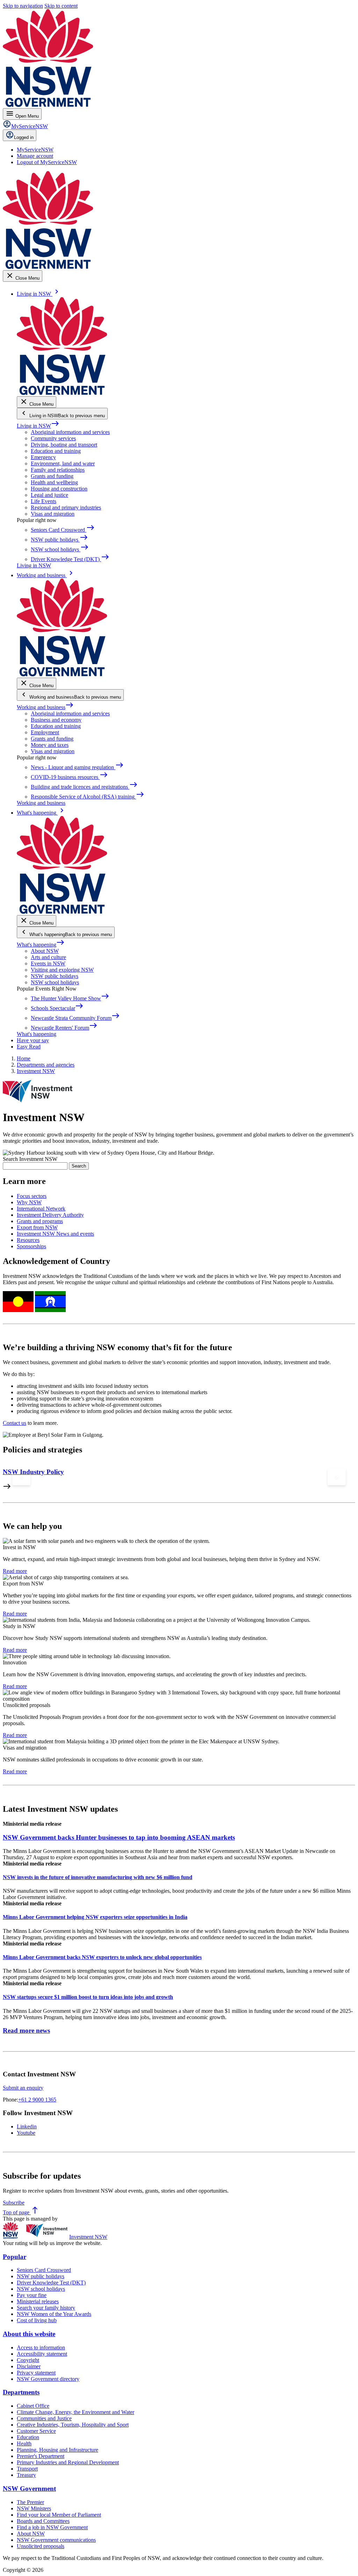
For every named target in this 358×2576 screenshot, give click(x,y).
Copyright (28, 2360)
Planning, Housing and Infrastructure (58, 2450)
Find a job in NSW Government (52, 2527)
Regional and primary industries (66, 507)
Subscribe (14, 2203)
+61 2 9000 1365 (37, 2100)
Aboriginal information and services (70, 432)
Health (24, 2443)
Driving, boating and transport (64, 445)
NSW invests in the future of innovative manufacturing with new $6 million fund (98, 1877)
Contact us (15, 1423)
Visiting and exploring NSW (62, 970)
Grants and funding (52, 476)
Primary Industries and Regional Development (68, 2462)
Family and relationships (58, 470)
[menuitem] (35, 150)
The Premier (30, 2502)
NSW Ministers (34, 2508)
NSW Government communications (56, 2540)
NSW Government (29, 2489)
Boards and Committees (43, 2521)
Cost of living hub (37, 2320)
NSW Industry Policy (33, 1472)
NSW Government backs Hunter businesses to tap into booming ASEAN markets (119, 1837)
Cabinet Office (33, 2406)
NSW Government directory (48, 2379)
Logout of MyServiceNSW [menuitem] (47, 162)
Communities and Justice (44, 2418)
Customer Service (36, 2431)
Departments (21, 2392)
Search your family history (46, 2308)
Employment (45, 732)
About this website (29, 2334)
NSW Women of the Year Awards (54, 2314)
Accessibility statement (42, 2354)
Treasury (26, 2475)
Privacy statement (36, 2373)
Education (28, 2437)
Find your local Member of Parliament (59, 2515)
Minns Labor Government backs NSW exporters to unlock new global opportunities (102, 1957)
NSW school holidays (55, 982)
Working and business (45, 707)
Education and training (56, 451)
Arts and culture (48, 957)
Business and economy (56, 720)
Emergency (43, 457)
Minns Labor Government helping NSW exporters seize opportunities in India (95, 1917)
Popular (15, 2257)
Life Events (44, 501)
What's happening (41, 945)
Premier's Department (41, 2456)
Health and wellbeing (54, 482)
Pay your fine (32, 2295)
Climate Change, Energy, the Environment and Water (76, 2412)
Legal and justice (49, 495)
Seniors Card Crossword (44, 2270)
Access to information (41, 2347)
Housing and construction (59, 489)
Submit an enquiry (23, 2088)
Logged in (24, 137)
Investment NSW (88, 2237)
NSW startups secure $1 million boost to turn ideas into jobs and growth (88, 1997)
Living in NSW (38, 426)
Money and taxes (50, 745)
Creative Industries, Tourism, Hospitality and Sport (73, 2425)
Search (79, 1166)
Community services (53, 438)
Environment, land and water (63, 463)
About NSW (45, 951)
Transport (27, 2469)
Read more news (26, 2030)
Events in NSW (48, 963)
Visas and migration (53, 514)
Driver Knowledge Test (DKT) (51, 2283)
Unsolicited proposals (41, 2546)
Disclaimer (29, 2366)
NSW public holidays (55, 976)
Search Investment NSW (30, 1159)
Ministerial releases (38, 2301)
